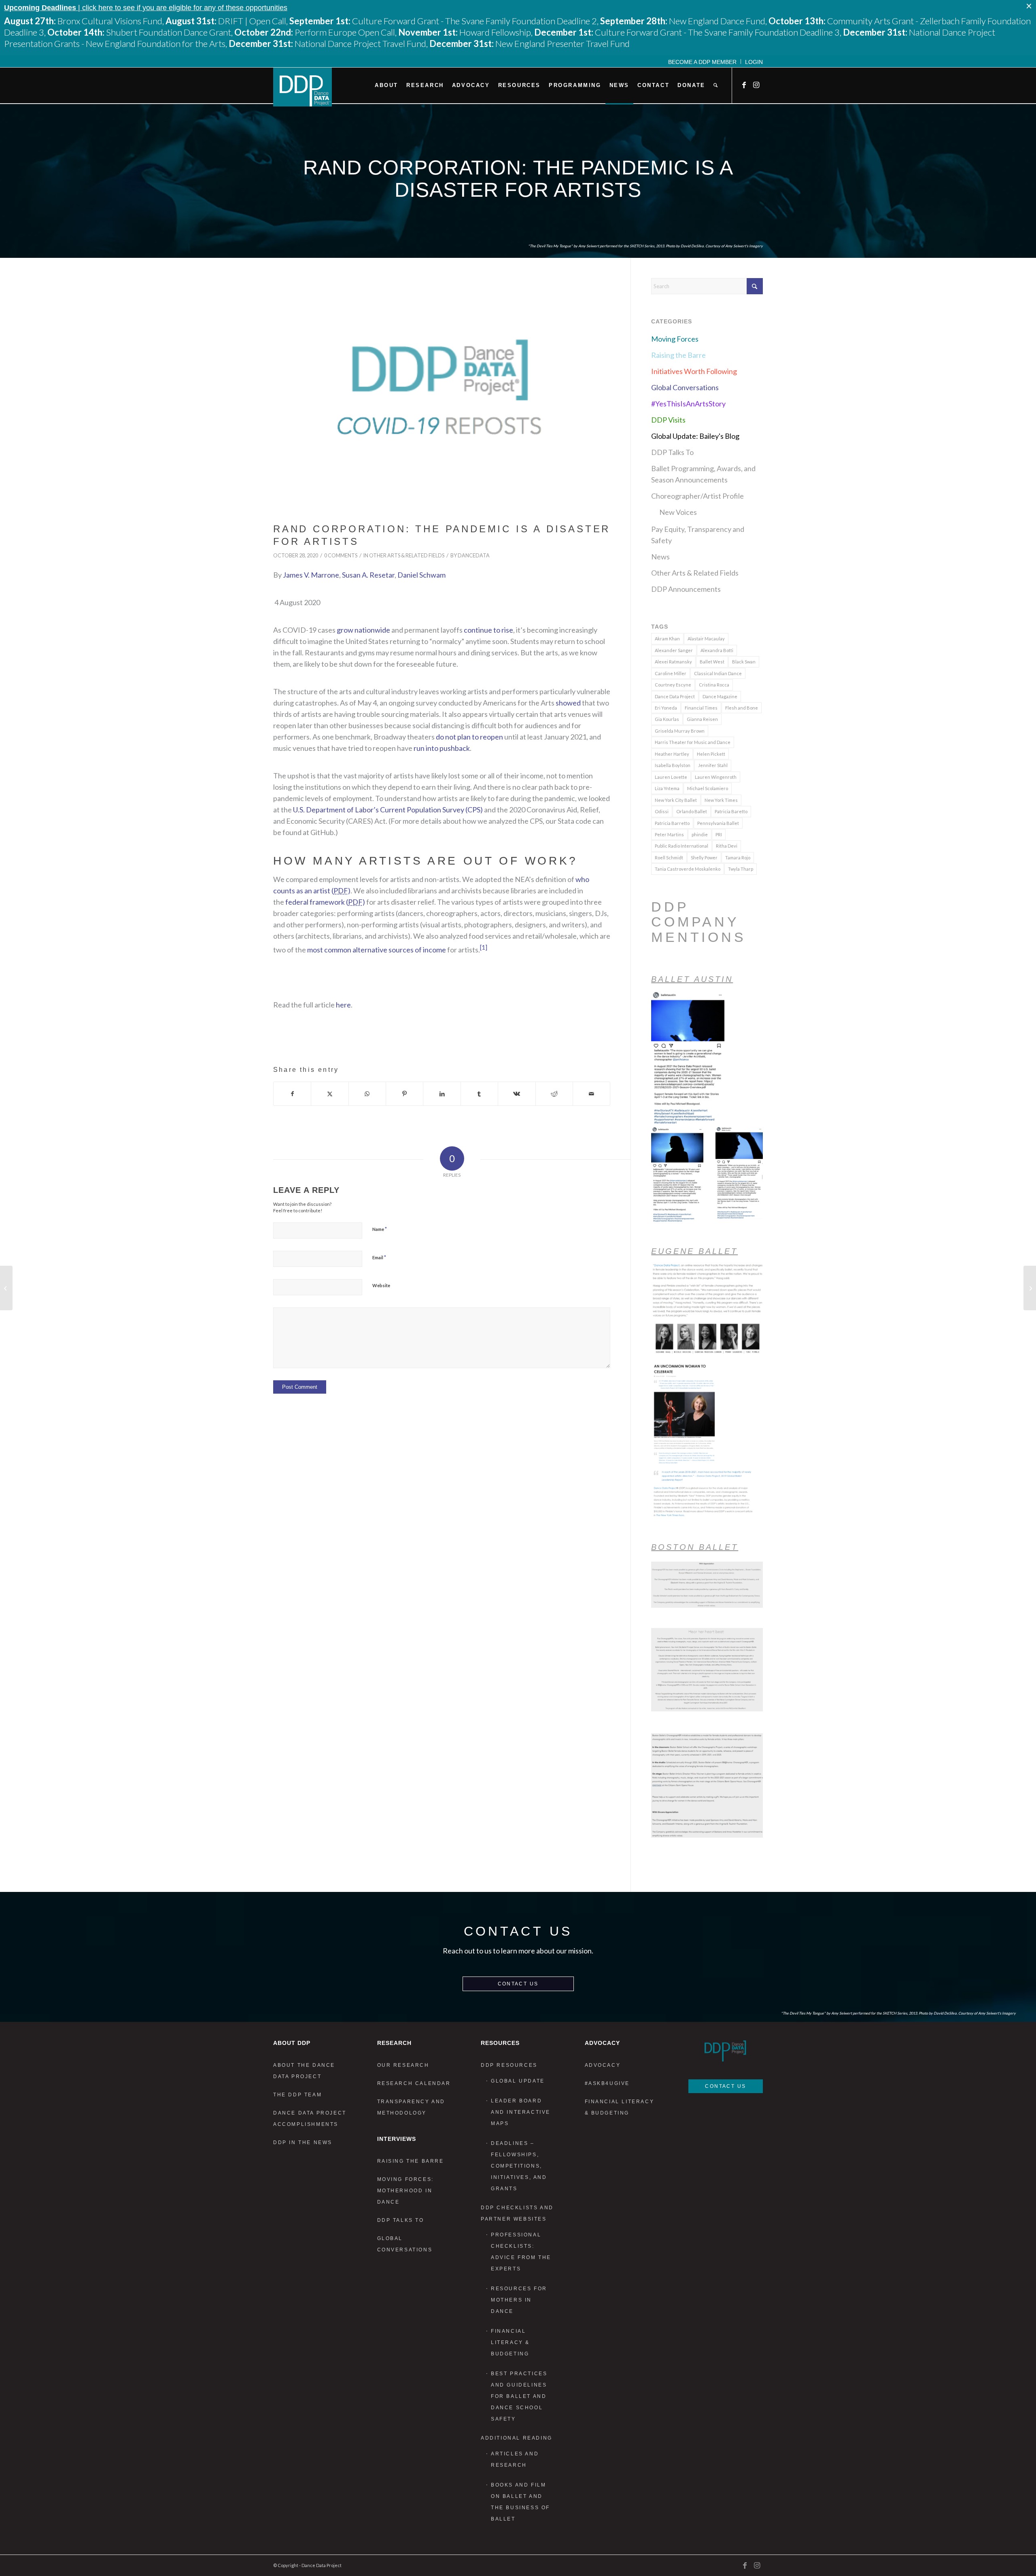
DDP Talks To (672, 452)
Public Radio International (681, 846)
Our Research (403, 2065)
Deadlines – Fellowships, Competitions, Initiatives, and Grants (519, 2166)
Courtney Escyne (673, 685)
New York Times (721, 800)
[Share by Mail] (591, 1094)
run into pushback (442, 748)
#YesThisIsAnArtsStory (688, 404)
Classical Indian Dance (718, 673)
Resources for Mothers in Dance (519, 2300)
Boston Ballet (695, 1547)
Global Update (518, 2081)
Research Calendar (414, 2083)
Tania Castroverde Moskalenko (688, 869)
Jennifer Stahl (713, 765)
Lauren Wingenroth (716, 777)
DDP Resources (509, 2065)
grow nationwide (363, 630)
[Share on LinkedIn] (442, 1094)
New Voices (678, 512)
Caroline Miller (671, 673)
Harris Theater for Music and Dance (693, 742)
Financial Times (701, 708)
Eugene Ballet (694, 1251)
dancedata (474, 556)
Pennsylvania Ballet (718, 823)
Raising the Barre (678, 355)
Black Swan (744, 662)
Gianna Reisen (702, 719)
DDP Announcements (686, 589)
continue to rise (488, 630)
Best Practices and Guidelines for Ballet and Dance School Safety (519, 2396)
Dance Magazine (720, 696)
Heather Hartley (672, 754)
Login (754, 62)
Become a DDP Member (702, 62)
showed (568, 703)
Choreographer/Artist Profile (697, 496)
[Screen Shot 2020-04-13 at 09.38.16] (442, 398)
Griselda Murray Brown (680, 731)
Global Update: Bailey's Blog (695, 436)
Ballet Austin (692, 979)
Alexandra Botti (717, 650)
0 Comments (341, 556)
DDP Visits (668, 420)
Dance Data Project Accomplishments (310, 2119)
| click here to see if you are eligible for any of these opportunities (146, 8)
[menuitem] (703, 62)
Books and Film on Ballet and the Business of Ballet (520, 2502)
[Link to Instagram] (757, 85)
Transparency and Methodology (411, 2107)
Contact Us (518, 1984)
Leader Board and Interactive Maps (521, 2112)
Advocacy (603, 2065)
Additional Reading (517, 2438)
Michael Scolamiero (708, 788)
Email (379, 1257)
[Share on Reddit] (554, 1094)
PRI (719, 834)
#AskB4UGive (607, 2083)
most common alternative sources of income (377, 950)
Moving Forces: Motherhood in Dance (405, 2191)
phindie (700, 834)
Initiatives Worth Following (694, 371)
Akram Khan (667, 639)
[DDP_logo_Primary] (303, 87)
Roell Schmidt (669, 858)
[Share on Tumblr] (479, 1094)
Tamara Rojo (738, 858)
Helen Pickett (711, 754)
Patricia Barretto (672, 823)
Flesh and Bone (742, 708)
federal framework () (325, 902)
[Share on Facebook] (292, 1094)
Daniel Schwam (421, 575)
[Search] (715, 85)
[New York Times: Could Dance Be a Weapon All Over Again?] (6, 1288)
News (660, 557)
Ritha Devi (727, 846)
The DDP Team (297, 2095)
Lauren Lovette (671, 777)
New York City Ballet (676, 800)
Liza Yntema (667, 788)
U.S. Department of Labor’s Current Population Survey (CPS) (388, 810)
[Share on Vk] (517, 1094)
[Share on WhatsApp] (367, 1094)
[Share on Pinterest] (404, 1094)
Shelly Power (704, 858)
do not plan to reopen (469, 737)
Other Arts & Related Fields (407, 556)
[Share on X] (330, 1094)
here (343, 1005)
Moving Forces (675, 339)
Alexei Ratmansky (673, 662)
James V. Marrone (311, 575)
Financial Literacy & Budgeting (510, 2342)
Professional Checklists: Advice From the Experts (521, 2252)
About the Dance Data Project (304, 2071)
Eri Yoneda (666, 708)
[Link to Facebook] (745, 85)
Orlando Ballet (692, 811)
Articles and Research (515, 2459)
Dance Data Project (675, 696)
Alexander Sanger (674, 650)
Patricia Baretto (731, 811)
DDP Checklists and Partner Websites (517, 2213)
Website (381, 1285)
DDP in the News (303, 2142)
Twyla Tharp (741, 869)
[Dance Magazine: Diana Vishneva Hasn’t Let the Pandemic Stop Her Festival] (1030, 1288)
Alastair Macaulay (706, 639)
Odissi (662, 811)
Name (380, 1229)
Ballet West (712, 662)
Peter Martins (669, 834)
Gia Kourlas (667, 719)
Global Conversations (685, 387)
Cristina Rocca (714, 685)
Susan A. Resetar (368, 575)
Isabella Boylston (673, 765)
